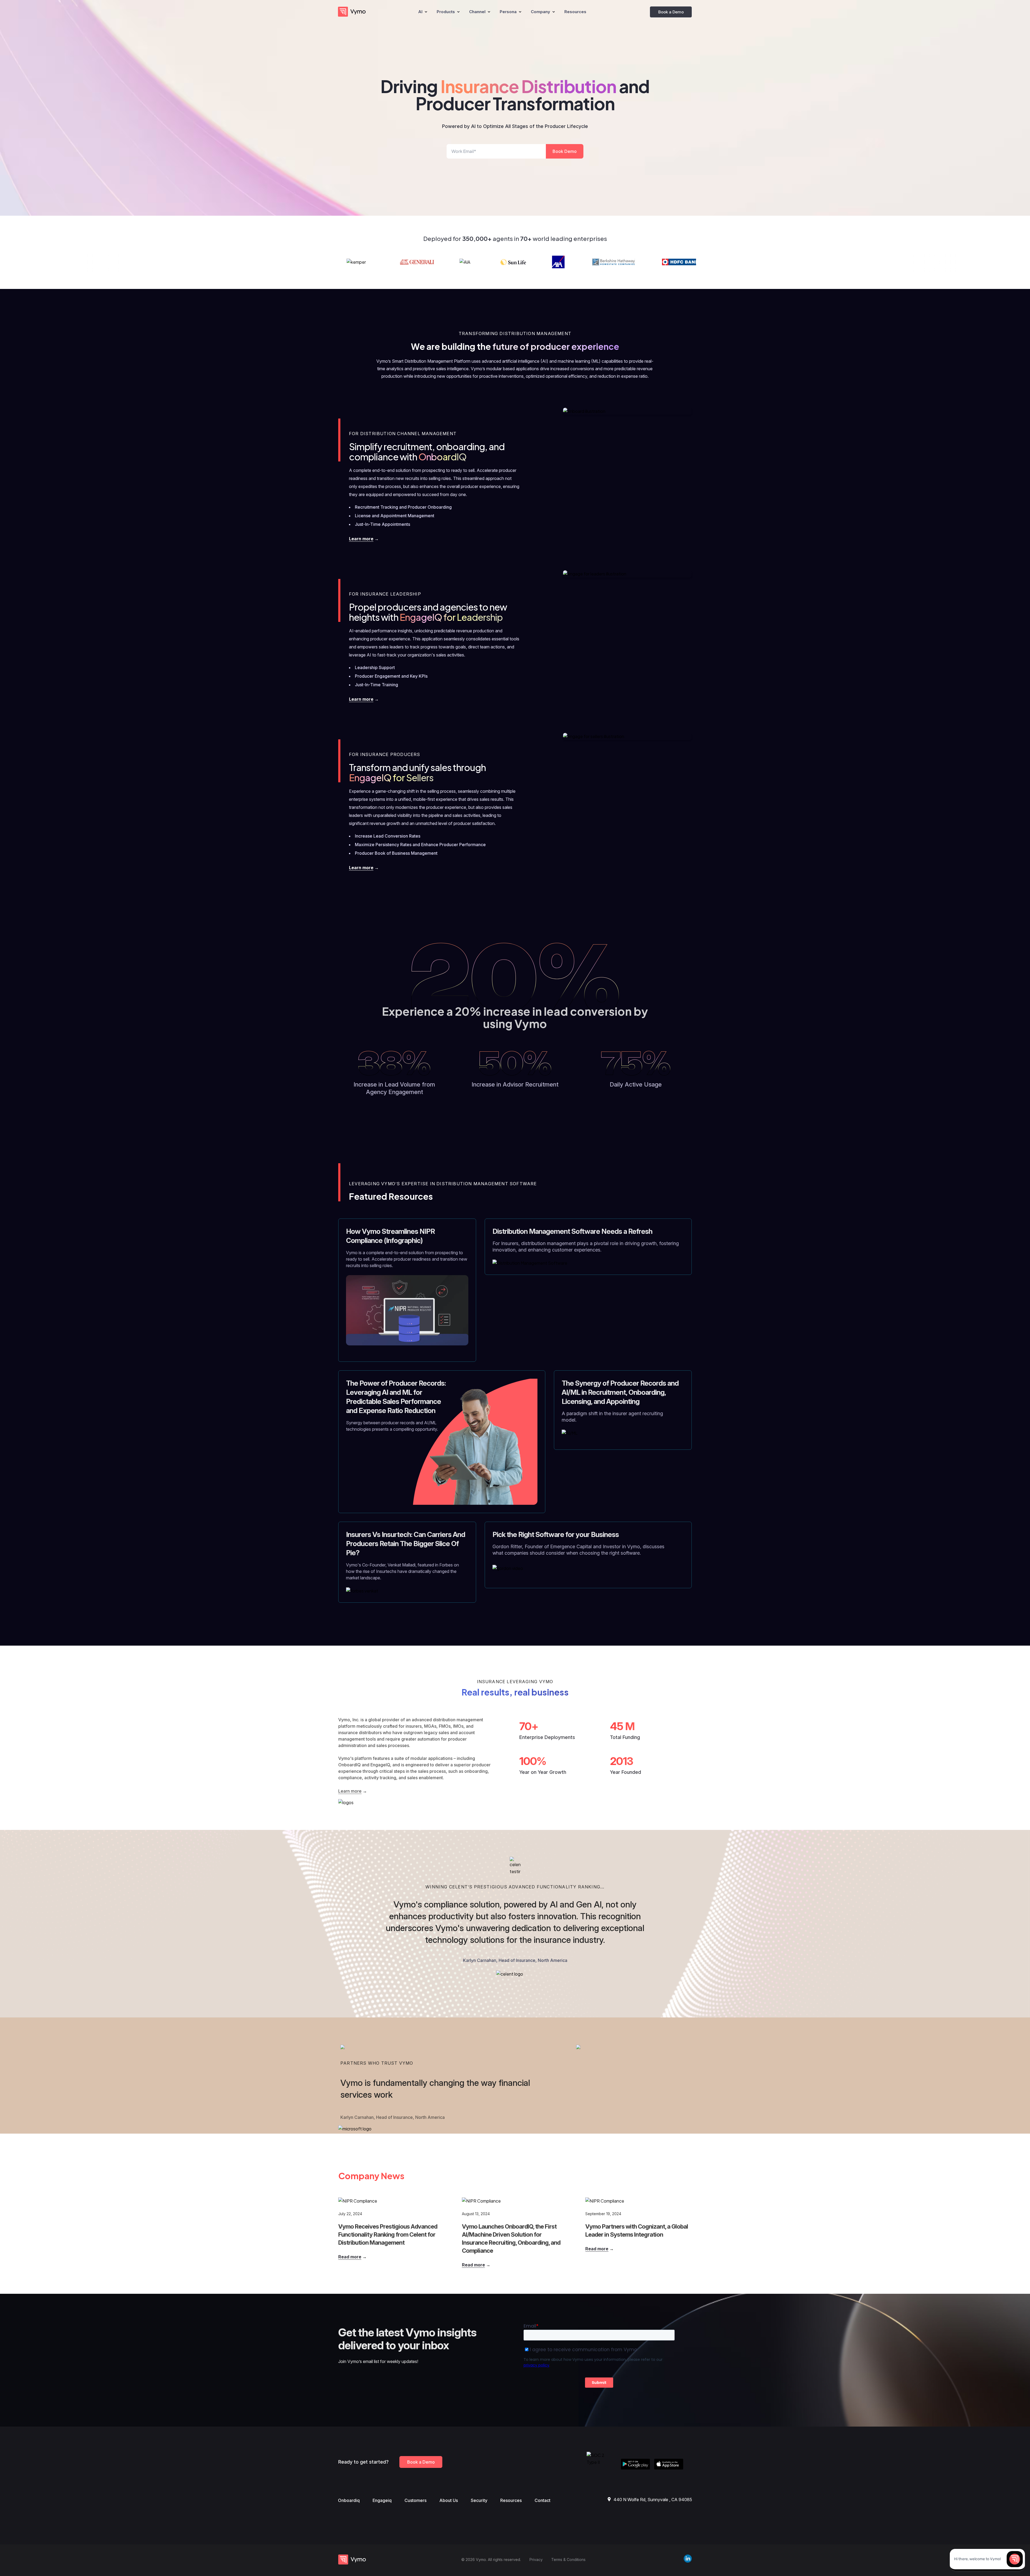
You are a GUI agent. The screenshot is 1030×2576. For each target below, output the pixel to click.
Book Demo (565, 151)
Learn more (361, 539)
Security (479, 2500)
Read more (350, 2257)
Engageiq (382, 2500)
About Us (449, 2500)
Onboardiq (349, 2500)
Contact (542, 2500)
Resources (511, 2500)
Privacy (536, 2560)
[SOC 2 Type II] (602, 2462)
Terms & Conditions (568, 2560)
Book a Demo (671, 12)
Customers (415, 2500)
